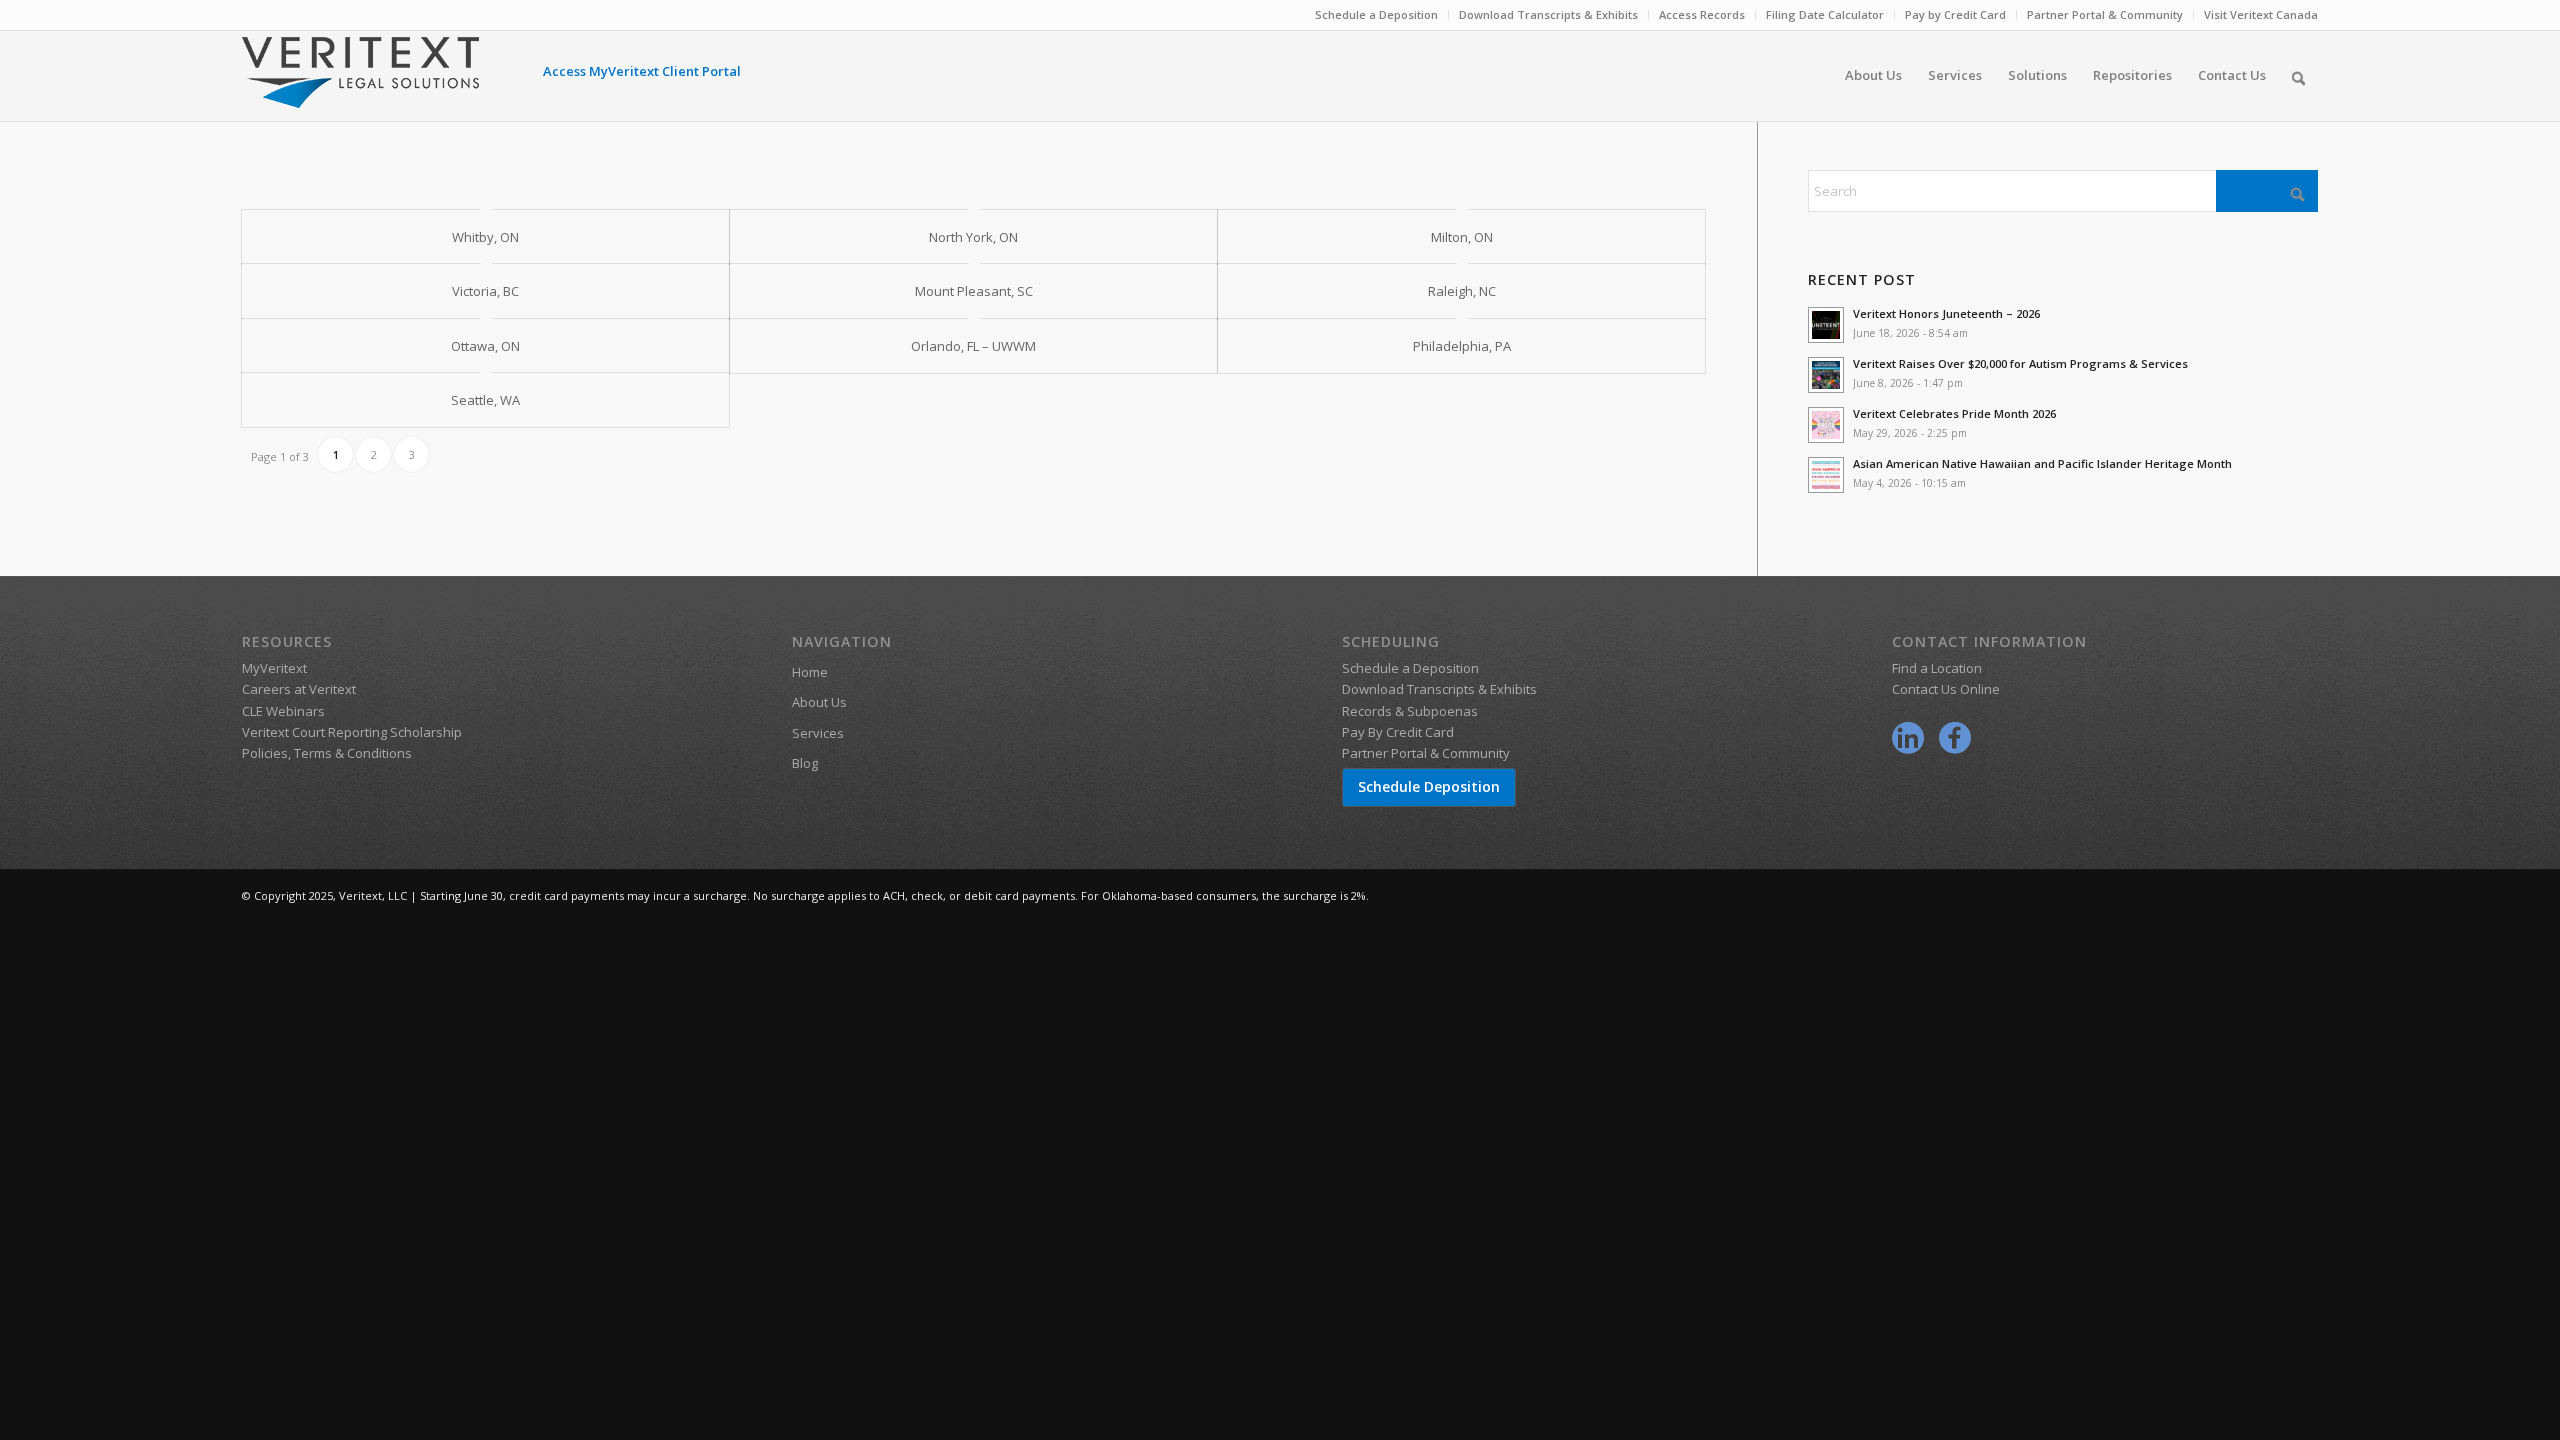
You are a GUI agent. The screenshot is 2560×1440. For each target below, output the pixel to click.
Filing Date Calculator (1825, 14)
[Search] (2298, 75)
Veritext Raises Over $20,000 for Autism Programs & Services (2020, 363)
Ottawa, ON (485, 346)
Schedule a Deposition (1376, 14)
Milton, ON (1462, 237)
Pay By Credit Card (1398, 732)
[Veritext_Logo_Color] (360, 82)
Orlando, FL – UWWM (973, 346)
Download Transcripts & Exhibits (1548, 14)
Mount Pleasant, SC (974, 291)
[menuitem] (1377, 15)
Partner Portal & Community (2105, 14)
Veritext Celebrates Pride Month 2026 (1954, 413)
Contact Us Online (1946, 689)
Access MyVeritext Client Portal (642, 71)
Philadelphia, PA (1462, 346)
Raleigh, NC (1462, 291)
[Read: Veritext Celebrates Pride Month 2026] (1826, 425)
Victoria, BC (485, 291)
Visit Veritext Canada (2261, 14)
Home (810, 672)
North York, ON (973, 237)
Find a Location (1937, 668)
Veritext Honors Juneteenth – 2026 (1946, 313)
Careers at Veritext (299, 689)
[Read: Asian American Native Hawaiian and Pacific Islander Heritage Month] (1826, 475)
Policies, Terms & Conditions (327, 753)
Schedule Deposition (1429, 786)
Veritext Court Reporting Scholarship (352, 732)
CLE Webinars (283, 711)
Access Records (1702, 14)
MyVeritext (274, 668)
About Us (819, 702)
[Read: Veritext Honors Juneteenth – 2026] (1826, 325)
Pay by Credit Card (1955, 14)
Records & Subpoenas (1410, 711)
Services (818, 733)
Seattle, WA (485, 400)
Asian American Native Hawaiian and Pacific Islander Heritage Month (2042, 463)
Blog (805, 763)
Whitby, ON (485, 237)
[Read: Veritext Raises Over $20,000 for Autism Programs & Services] (1826, 375)
